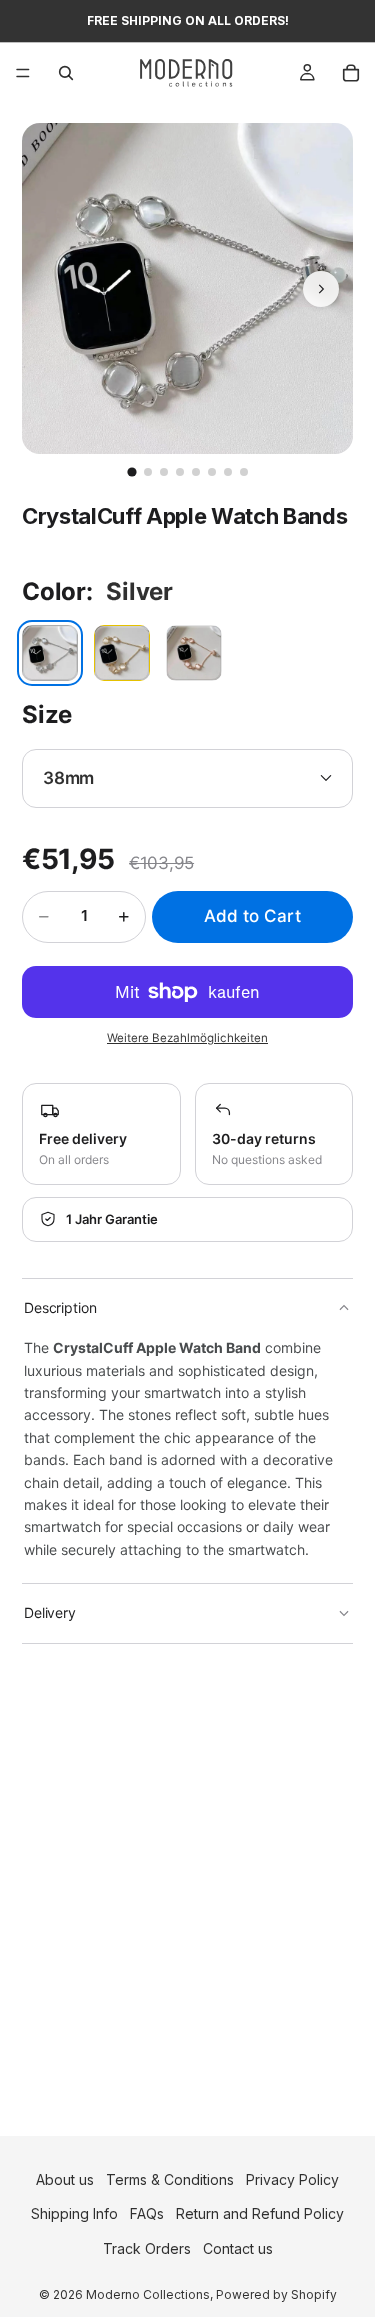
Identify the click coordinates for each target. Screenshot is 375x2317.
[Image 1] (131, 471)
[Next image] (321, 289)
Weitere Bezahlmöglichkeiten (187, 1038)
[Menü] (23, 73)
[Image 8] (244, 472)
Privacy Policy (292, 2179)
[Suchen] (66, 73)
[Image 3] (164, 472)
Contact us (238, 2248)
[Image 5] (196, 472)
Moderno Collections (148, 2294)
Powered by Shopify (276, 2294)
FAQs (147, 2213)
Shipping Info (74, 2213)
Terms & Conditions (170, 2179)
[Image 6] (212, 472)
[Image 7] (228, 472)
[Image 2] (148, 472)
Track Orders (147, 2248)
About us (65, 2179)
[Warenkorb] (351, 73)
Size (47, 714)
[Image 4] (180, 472)
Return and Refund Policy (260, 2213)
